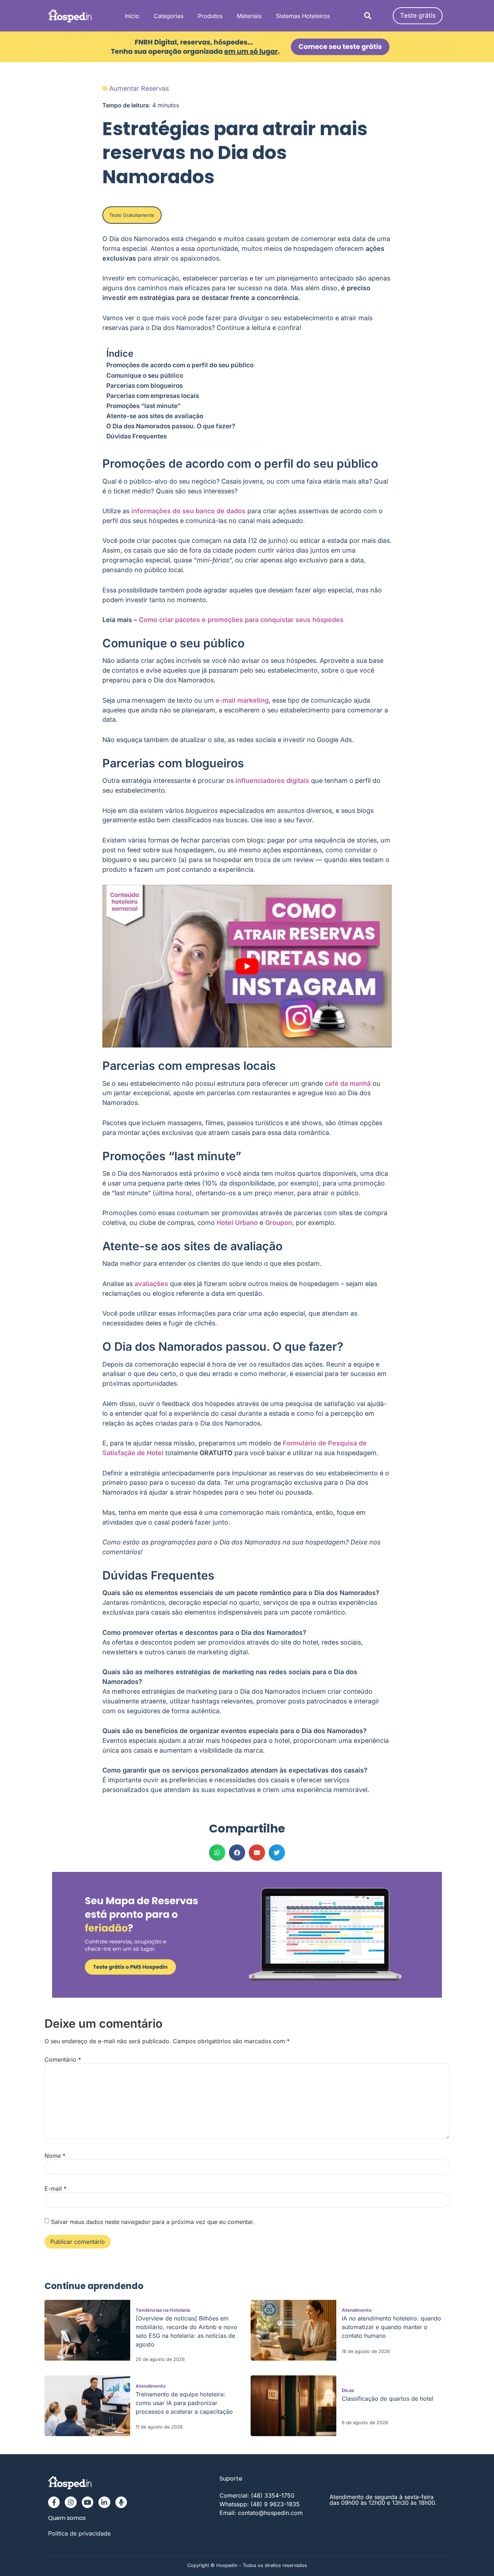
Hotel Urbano (237, 1223)
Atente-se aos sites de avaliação (155, 416)
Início (132, 16)
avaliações (151, 1284)
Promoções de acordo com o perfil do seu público (180, 365)
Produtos (210, 16)
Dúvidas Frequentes (137, 436)
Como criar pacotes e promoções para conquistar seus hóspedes (241, 620)
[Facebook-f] (54, 2502)
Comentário (63, 2059)
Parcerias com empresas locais (153, 396)
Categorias (169, 16)
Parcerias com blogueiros (144, 385)
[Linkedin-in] (104, 2502)
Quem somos (67, 2518)
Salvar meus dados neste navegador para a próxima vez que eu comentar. (153, 2222)
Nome (55, 2156)
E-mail (56, 2189)
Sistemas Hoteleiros (303, 16)
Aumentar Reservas (139, 88)
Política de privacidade (79, 2533)
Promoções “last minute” (144, 406)
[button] (368, 16)
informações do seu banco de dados (188, 511)
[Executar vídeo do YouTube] (247, 966)
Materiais (249, 16)
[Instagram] (71, 2502)
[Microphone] (121, 2502)
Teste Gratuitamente (132, 215)
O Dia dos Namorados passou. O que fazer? (171, 426)
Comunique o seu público (145, 375)
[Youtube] (88, 2502)
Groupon (279, 1223)
